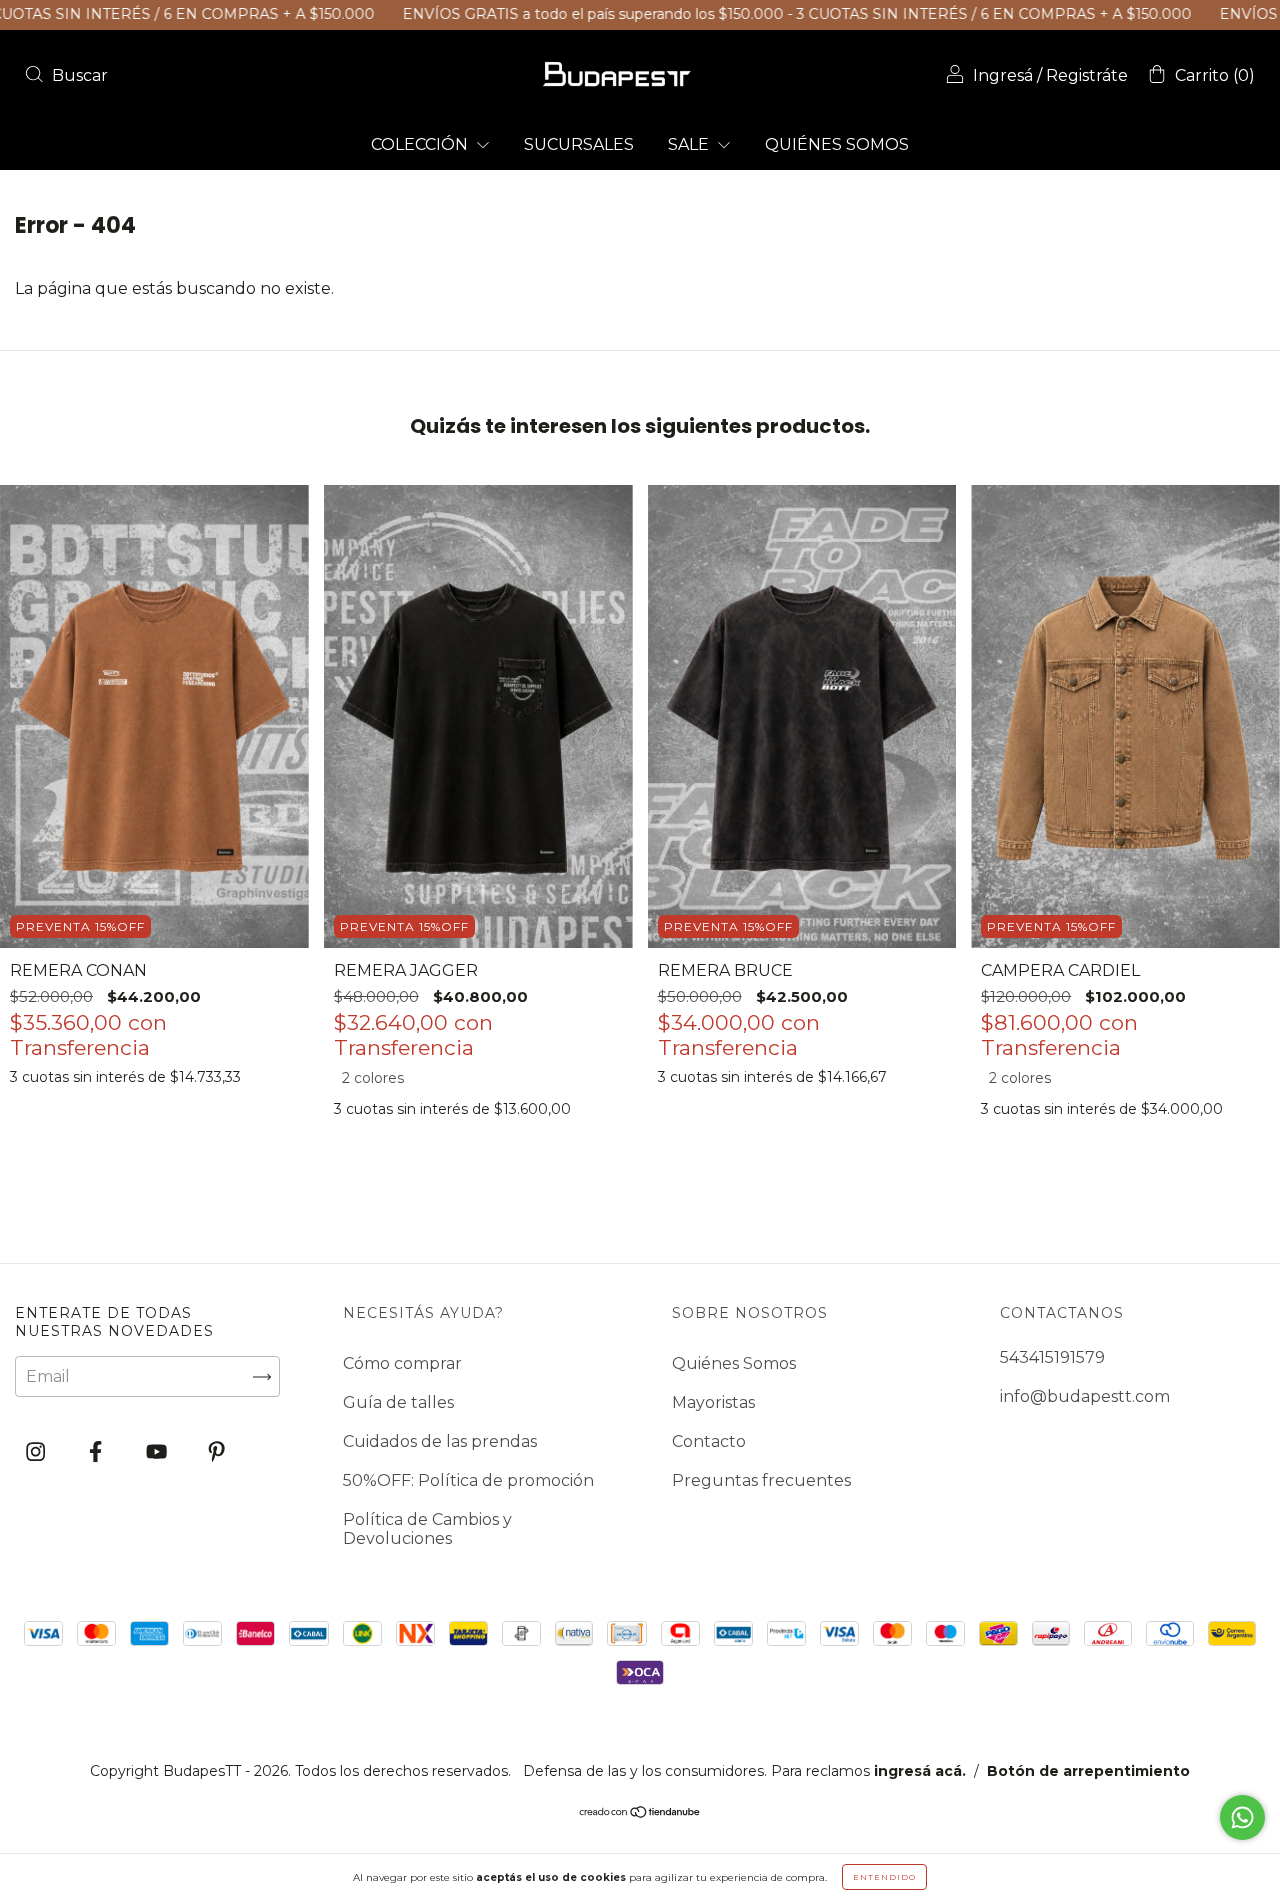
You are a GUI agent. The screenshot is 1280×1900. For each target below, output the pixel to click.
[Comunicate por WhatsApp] (1242, 1817)
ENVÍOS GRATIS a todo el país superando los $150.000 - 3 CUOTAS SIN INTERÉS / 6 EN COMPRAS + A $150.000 (723, 14)
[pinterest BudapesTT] (216, 1452)
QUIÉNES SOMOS (837, 144)
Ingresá (1003, 75)
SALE (690, 144)
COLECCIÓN (421, 144)
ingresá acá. (920, 1771)
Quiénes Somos (734, 1363)
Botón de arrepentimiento (1088, 1771)
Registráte (1087, 75)
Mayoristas (713, 1402)
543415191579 (1052, 1357)
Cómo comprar (402, 1363)
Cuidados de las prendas (440, 1441)
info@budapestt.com (1085, 1396)
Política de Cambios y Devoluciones (427, 1529)
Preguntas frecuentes (761, 1480)
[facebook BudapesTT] (97, 1452)
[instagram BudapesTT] (37, 1452)
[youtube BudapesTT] (158, 1452)
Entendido (884, 1877)
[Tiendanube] (640, 1813)
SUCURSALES (579, 144)
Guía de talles (398, 1402)
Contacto (709, 1441)
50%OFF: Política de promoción (468, 1480)
